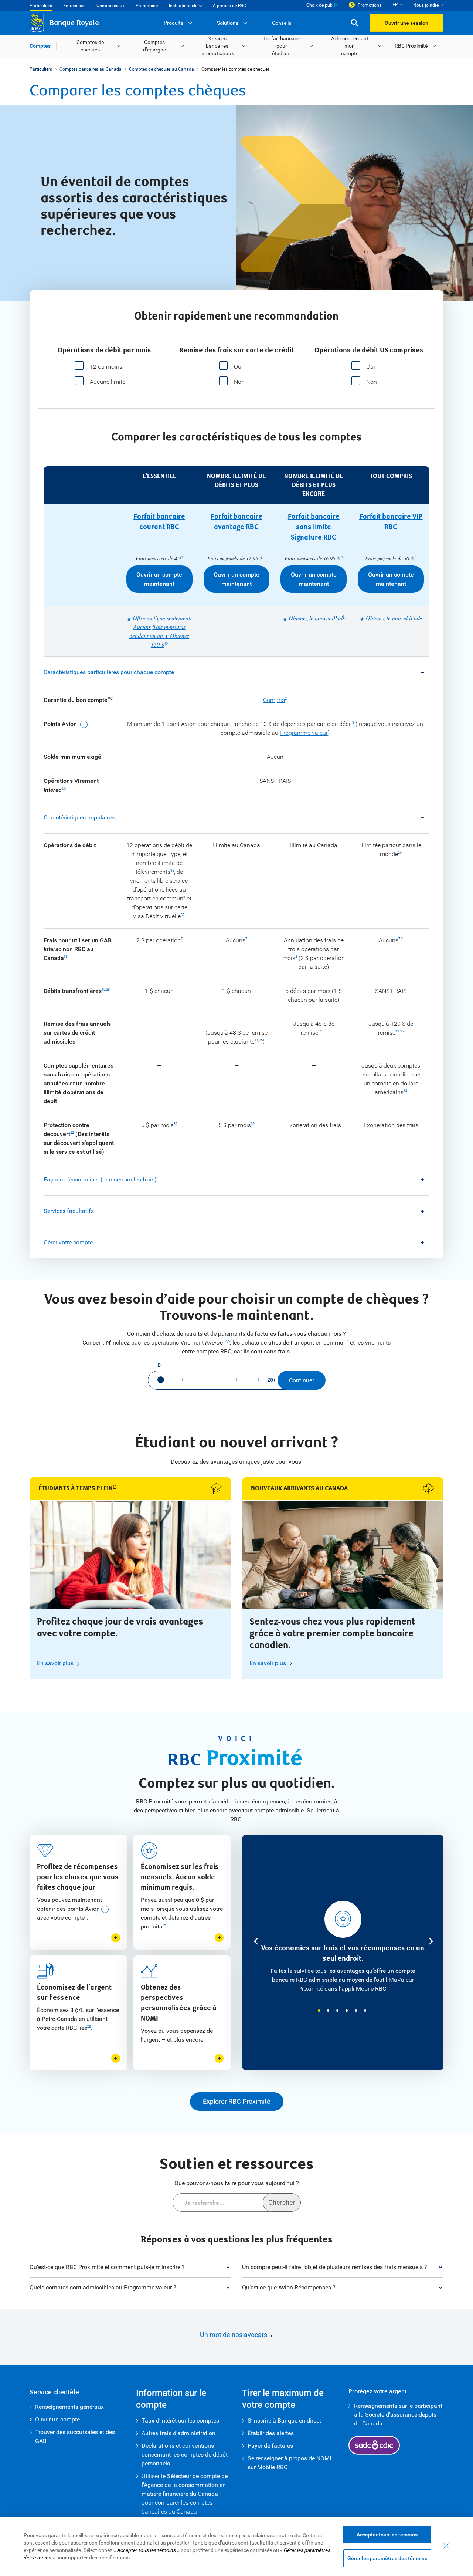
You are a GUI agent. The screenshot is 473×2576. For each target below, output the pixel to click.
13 (397, 1031)
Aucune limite (108, 382)
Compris (274, 700)
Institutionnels (183, 6)
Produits (173, 23)
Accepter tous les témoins (387, 2535)
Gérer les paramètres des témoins (387, 2558)
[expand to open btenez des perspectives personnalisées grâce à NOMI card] (219, 2058)
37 (183, 915)
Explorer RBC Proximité (237, 2101)
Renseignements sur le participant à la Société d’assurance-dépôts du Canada (398, 2415)
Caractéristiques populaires (79, 817)
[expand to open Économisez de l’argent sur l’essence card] (116, 2058)
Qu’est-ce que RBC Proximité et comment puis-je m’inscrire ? (107, 2267)
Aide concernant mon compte (350, 46)
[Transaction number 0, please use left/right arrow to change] (161, 1380)
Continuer (302, 1380)
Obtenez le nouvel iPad (316, 618)
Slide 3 (337, 2011)
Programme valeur (304, 733)
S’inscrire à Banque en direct (284, 2421)
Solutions (228, 23)
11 (256, 1040)
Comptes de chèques (90, 46)
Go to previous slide (255, 1941)
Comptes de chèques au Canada (161, 69)
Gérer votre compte (68, 1242)
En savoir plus (55, 1663)
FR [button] (395, 5)
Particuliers (41, 6)
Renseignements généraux (69, 2407)
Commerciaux (110, 6)
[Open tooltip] (83, 724)
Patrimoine (147, 6)
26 (400, 853)
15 (164, 1925)
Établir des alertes (271, 2433)
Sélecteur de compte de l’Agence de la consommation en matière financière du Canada (185, 2485)
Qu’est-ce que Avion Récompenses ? (289, 2287)
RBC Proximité (411, 46)
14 (405, 1091)
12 (320, 1031)
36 (172, 871)
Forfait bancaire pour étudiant (282, 46)
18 (115, 1487)
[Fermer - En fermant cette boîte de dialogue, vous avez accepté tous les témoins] (446, 2546)
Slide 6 (365, 2011)
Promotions (370, 5)
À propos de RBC (229, 6)
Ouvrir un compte (57, 2419)
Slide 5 (356, 2011)
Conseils (282, 23)
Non (239, 382)
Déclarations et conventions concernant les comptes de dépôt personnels (185, 2455)
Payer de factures (270, 2446)
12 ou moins (106, 367)
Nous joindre (426, 5)
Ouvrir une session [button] (406, 23)
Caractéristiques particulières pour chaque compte (109, 672)
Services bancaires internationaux (217, 46)
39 (176, 1124)
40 (166, 643)
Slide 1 (319, 2011)
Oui (238, 367)
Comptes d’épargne (154, 46)
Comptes (40, 46)
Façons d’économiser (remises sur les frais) (100, 1179)
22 (72, 1133)
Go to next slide (430, 1941)
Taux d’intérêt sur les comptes (180, 2421)
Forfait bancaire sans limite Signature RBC (314, 527)
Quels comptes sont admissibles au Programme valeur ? (103, 2287)
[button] (355, 23)
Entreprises (74, 6)
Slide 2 (328, 2011)
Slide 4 (347, 2011)
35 (261, 1040)
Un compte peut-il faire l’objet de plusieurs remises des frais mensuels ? (335, 2267)
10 (103, 990)
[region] (236, 2546)
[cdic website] (374, 2445)
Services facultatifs (69, 1211)
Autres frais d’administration (178, 2433)
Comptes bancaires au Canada (91, 69)
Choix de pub (319, 5)
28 (89, 2026)
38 (66, 957)
